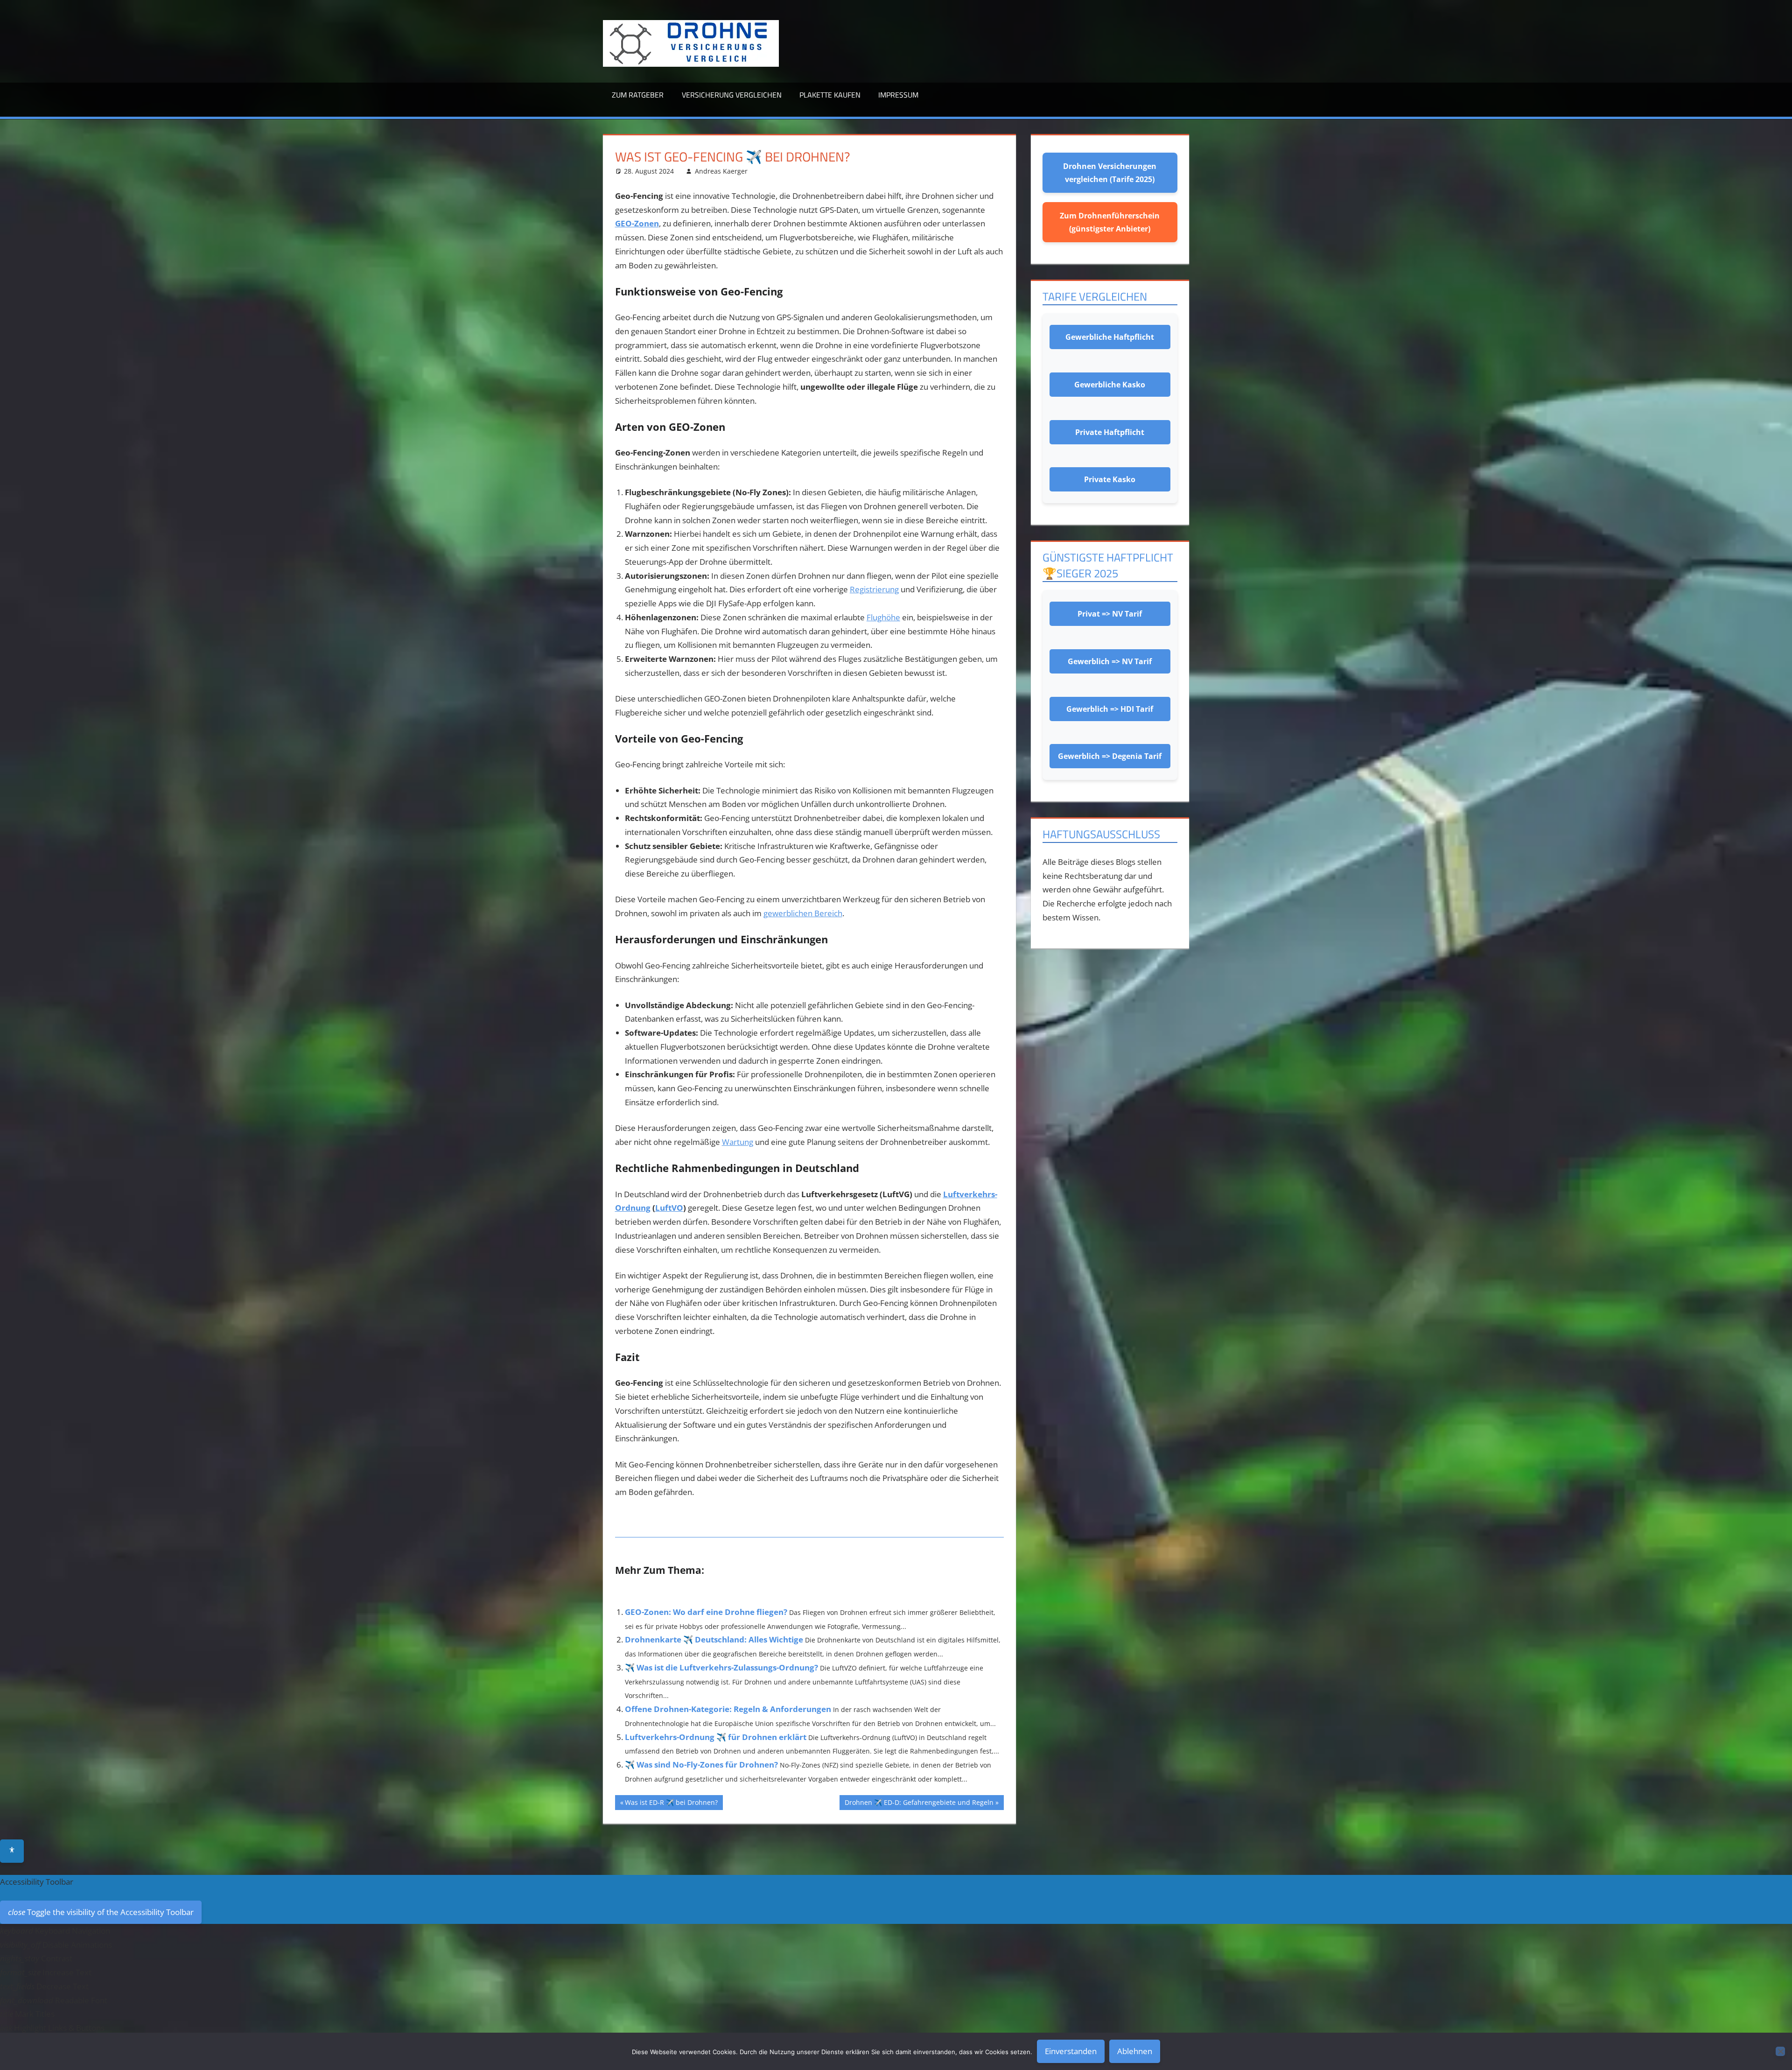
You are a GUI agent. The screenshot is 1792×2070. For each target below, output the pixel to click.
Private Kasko (1110, 479)
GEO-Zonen (637, 223)
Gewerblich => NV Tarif (1110, 661)
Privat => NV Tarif (1110, 614)
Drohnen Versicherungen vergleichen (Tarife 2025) (1110, 173)
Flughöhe (883, 617)
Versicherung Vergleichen (732, 95)
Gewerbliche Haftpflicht (1110, 337)
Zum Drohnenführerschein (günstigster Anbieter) (1110, 222)
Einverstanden (1071, 2051)
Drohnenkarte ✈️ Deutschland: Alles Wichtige (714, 1639)
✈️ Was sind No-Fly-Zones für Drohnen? (701, 1765)
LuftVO (669, 1208)
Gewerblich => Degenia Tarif (1110, 756)
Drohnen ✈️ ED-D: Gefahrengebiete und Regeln (919, 1804)
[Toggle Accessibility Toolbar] (12, 1851)
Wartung (738, 1142)
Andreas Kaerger (721, 171)
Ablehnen (1135, 2051)
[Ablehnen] (1780, 2051)
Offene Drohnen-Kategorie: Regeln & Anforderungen (728, 1709)
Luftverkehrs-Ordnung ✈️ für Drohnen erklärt (716, 1737)
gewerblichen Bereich (803, 913)
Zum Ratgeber (638, 95)
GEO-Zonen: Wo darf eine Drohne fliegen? (706, 1612)
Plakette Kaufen (830, 95)
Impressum (898, 95)
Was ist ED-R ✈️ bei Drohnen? (671, 1804)
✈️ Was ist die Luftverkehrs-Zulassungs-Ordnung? (721, 1667)
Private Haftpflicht (1110, 432)
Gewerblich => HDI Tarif (1110, 709)
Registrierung (874, 589)
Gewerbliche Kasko (1110, 385)
